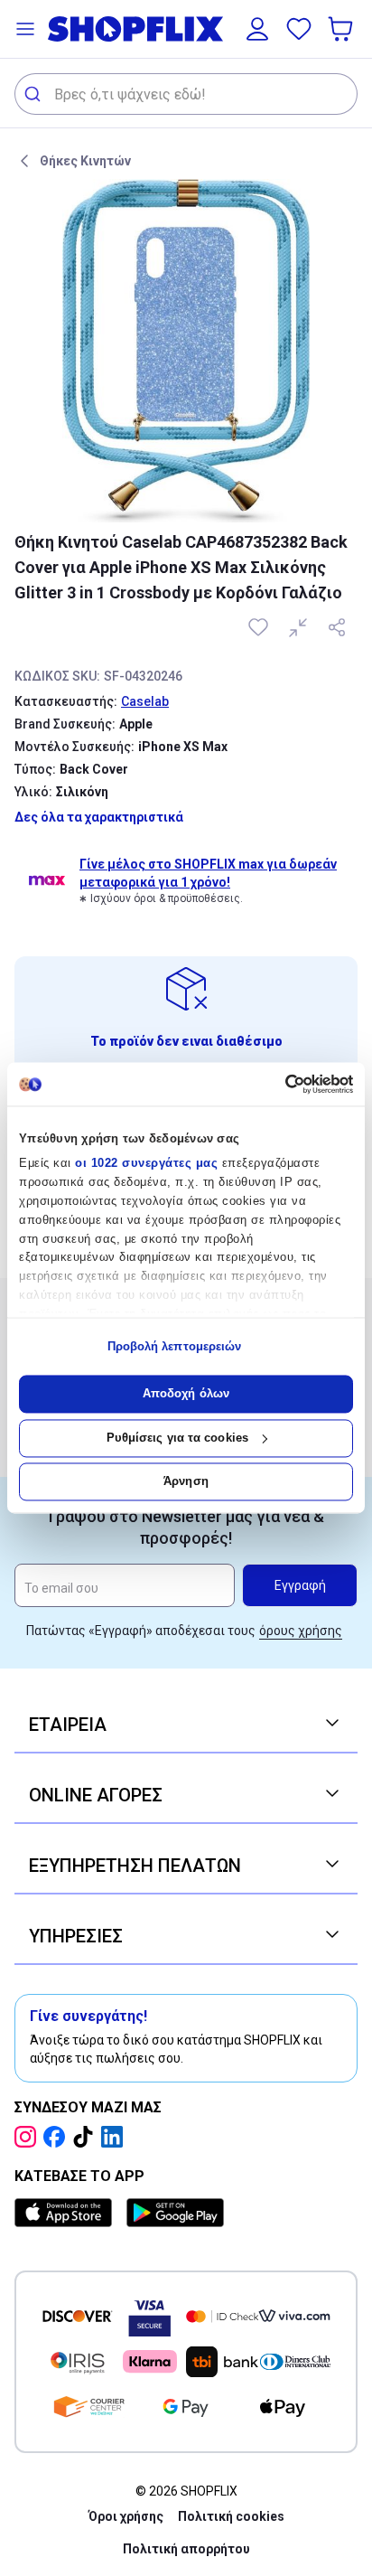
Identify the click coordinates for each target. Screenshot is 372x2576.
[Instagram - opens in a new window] (29, 2137)
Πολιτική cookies (231, 2516)
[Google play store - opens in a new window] (175, 2213)
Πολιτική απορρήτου (186, 2549)
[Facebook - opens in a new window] (58, 2137)
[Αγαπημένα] (299, 29)
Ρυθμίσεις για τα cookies (177, 1438)
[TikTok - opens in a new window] (87, 2137)
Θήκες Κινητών (85, 161)
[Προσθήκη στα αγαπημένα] (260, 627)
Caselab (145, 701)
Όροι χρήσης (126, 2516)
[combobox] (186, 94)
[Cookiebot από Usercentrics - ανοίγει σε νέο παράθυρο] (274, 1084)
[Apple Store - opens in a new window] (67, 2213)
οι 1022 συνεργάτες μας (146, 1164)
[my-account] (257, 29)
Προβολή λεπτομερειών (175, 1346)
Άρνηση (186, 1482)
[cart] (342, 29)
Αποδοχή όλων (186, 1394)
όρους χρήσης (301, 1631)
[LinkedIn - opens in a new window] (116, 2137)
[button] (25, 29)
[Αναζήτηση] (35, 94)
